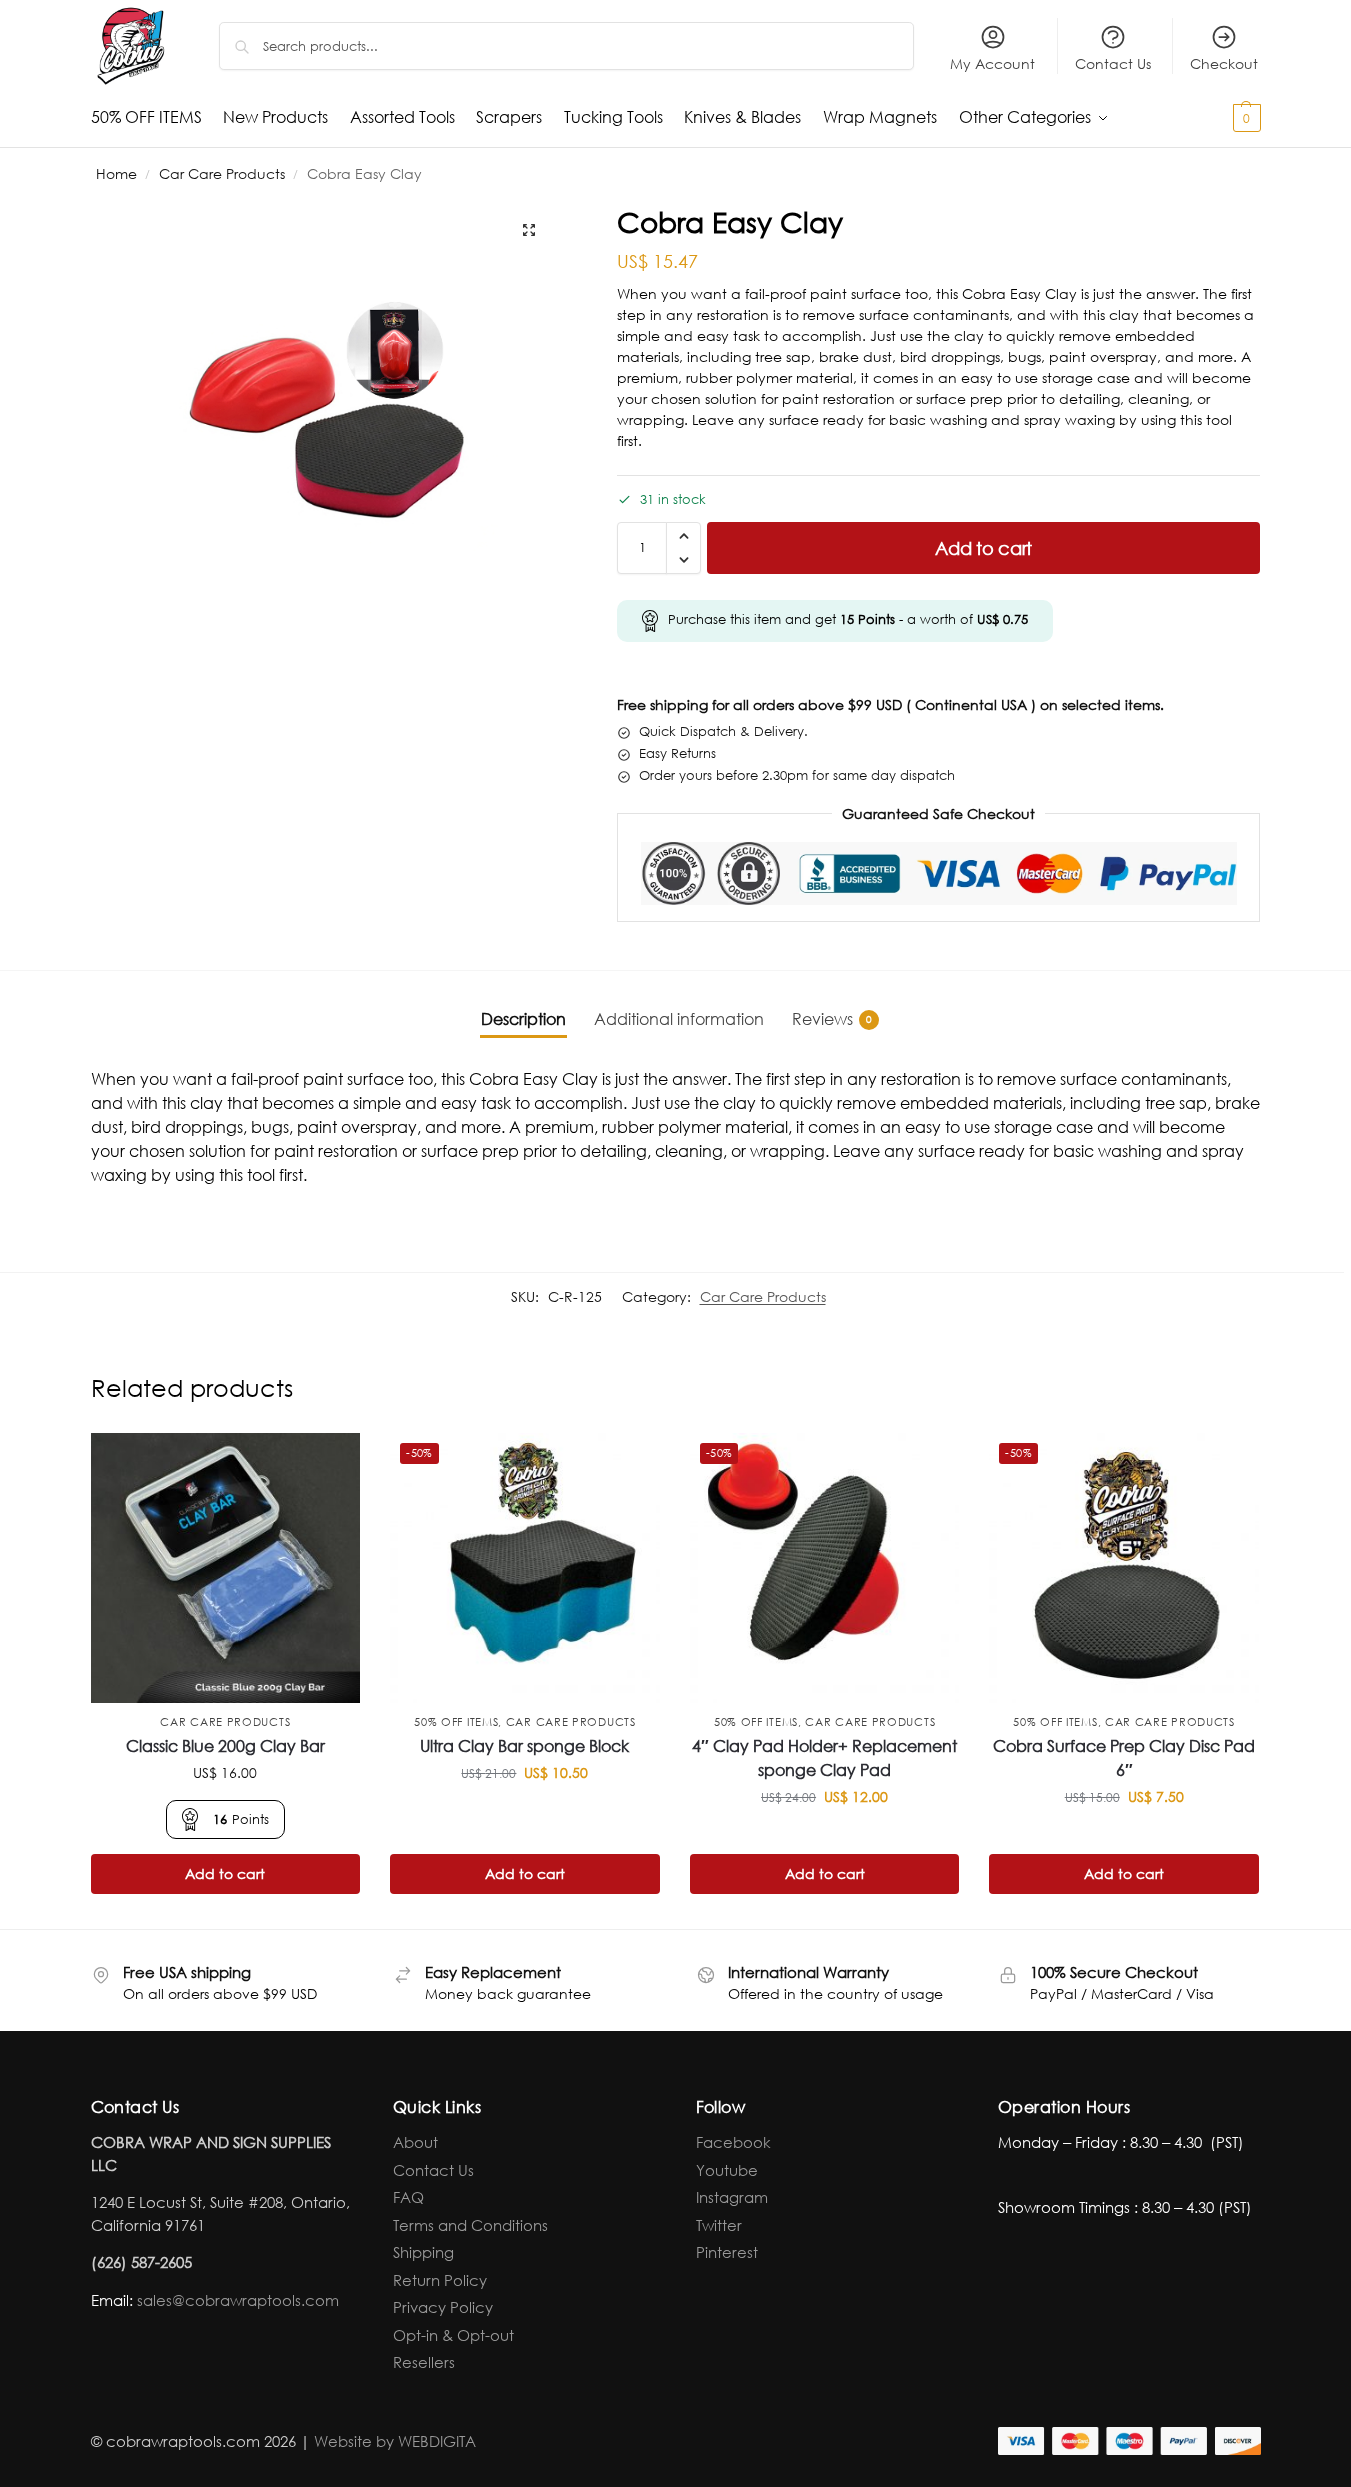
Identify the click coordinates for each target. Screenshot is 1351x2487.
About (415, 2142)
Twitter (719, 2225)
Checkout (1224, 63)
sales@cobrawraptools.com (238, 2300)
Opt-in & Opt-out (453, 2335)
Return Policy (440, 2280)
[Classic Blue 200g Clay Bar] (226, 1568)
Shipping (423, 2252)
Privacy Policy (443, 2307)
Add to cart (983, 548)
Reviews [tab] (832, 1018)
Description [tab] (523, 1018)
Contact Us (1113, 63)
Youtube (727, 2170)
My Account (992, 63)
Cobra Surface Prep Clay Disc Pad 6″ (1124, 1757)
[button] (1211, 117)
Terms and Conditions (470, 2225)
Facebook (733, 2142)
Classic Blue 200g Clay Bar (225, 1745)
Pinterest (727, 2252)
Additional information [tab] (679, 1018)
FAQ (408, 2197)
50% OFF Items (456, 1722)
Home (116, 173)
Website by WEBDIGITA (395, 2441)
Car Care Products (222, 173)
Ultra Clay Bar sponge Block (524, 1745)
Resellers (424, 2362)
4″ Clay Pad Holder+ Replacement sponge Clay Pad (824, 1757)
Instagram (732, 2197)
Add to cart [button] (225, 1873)
